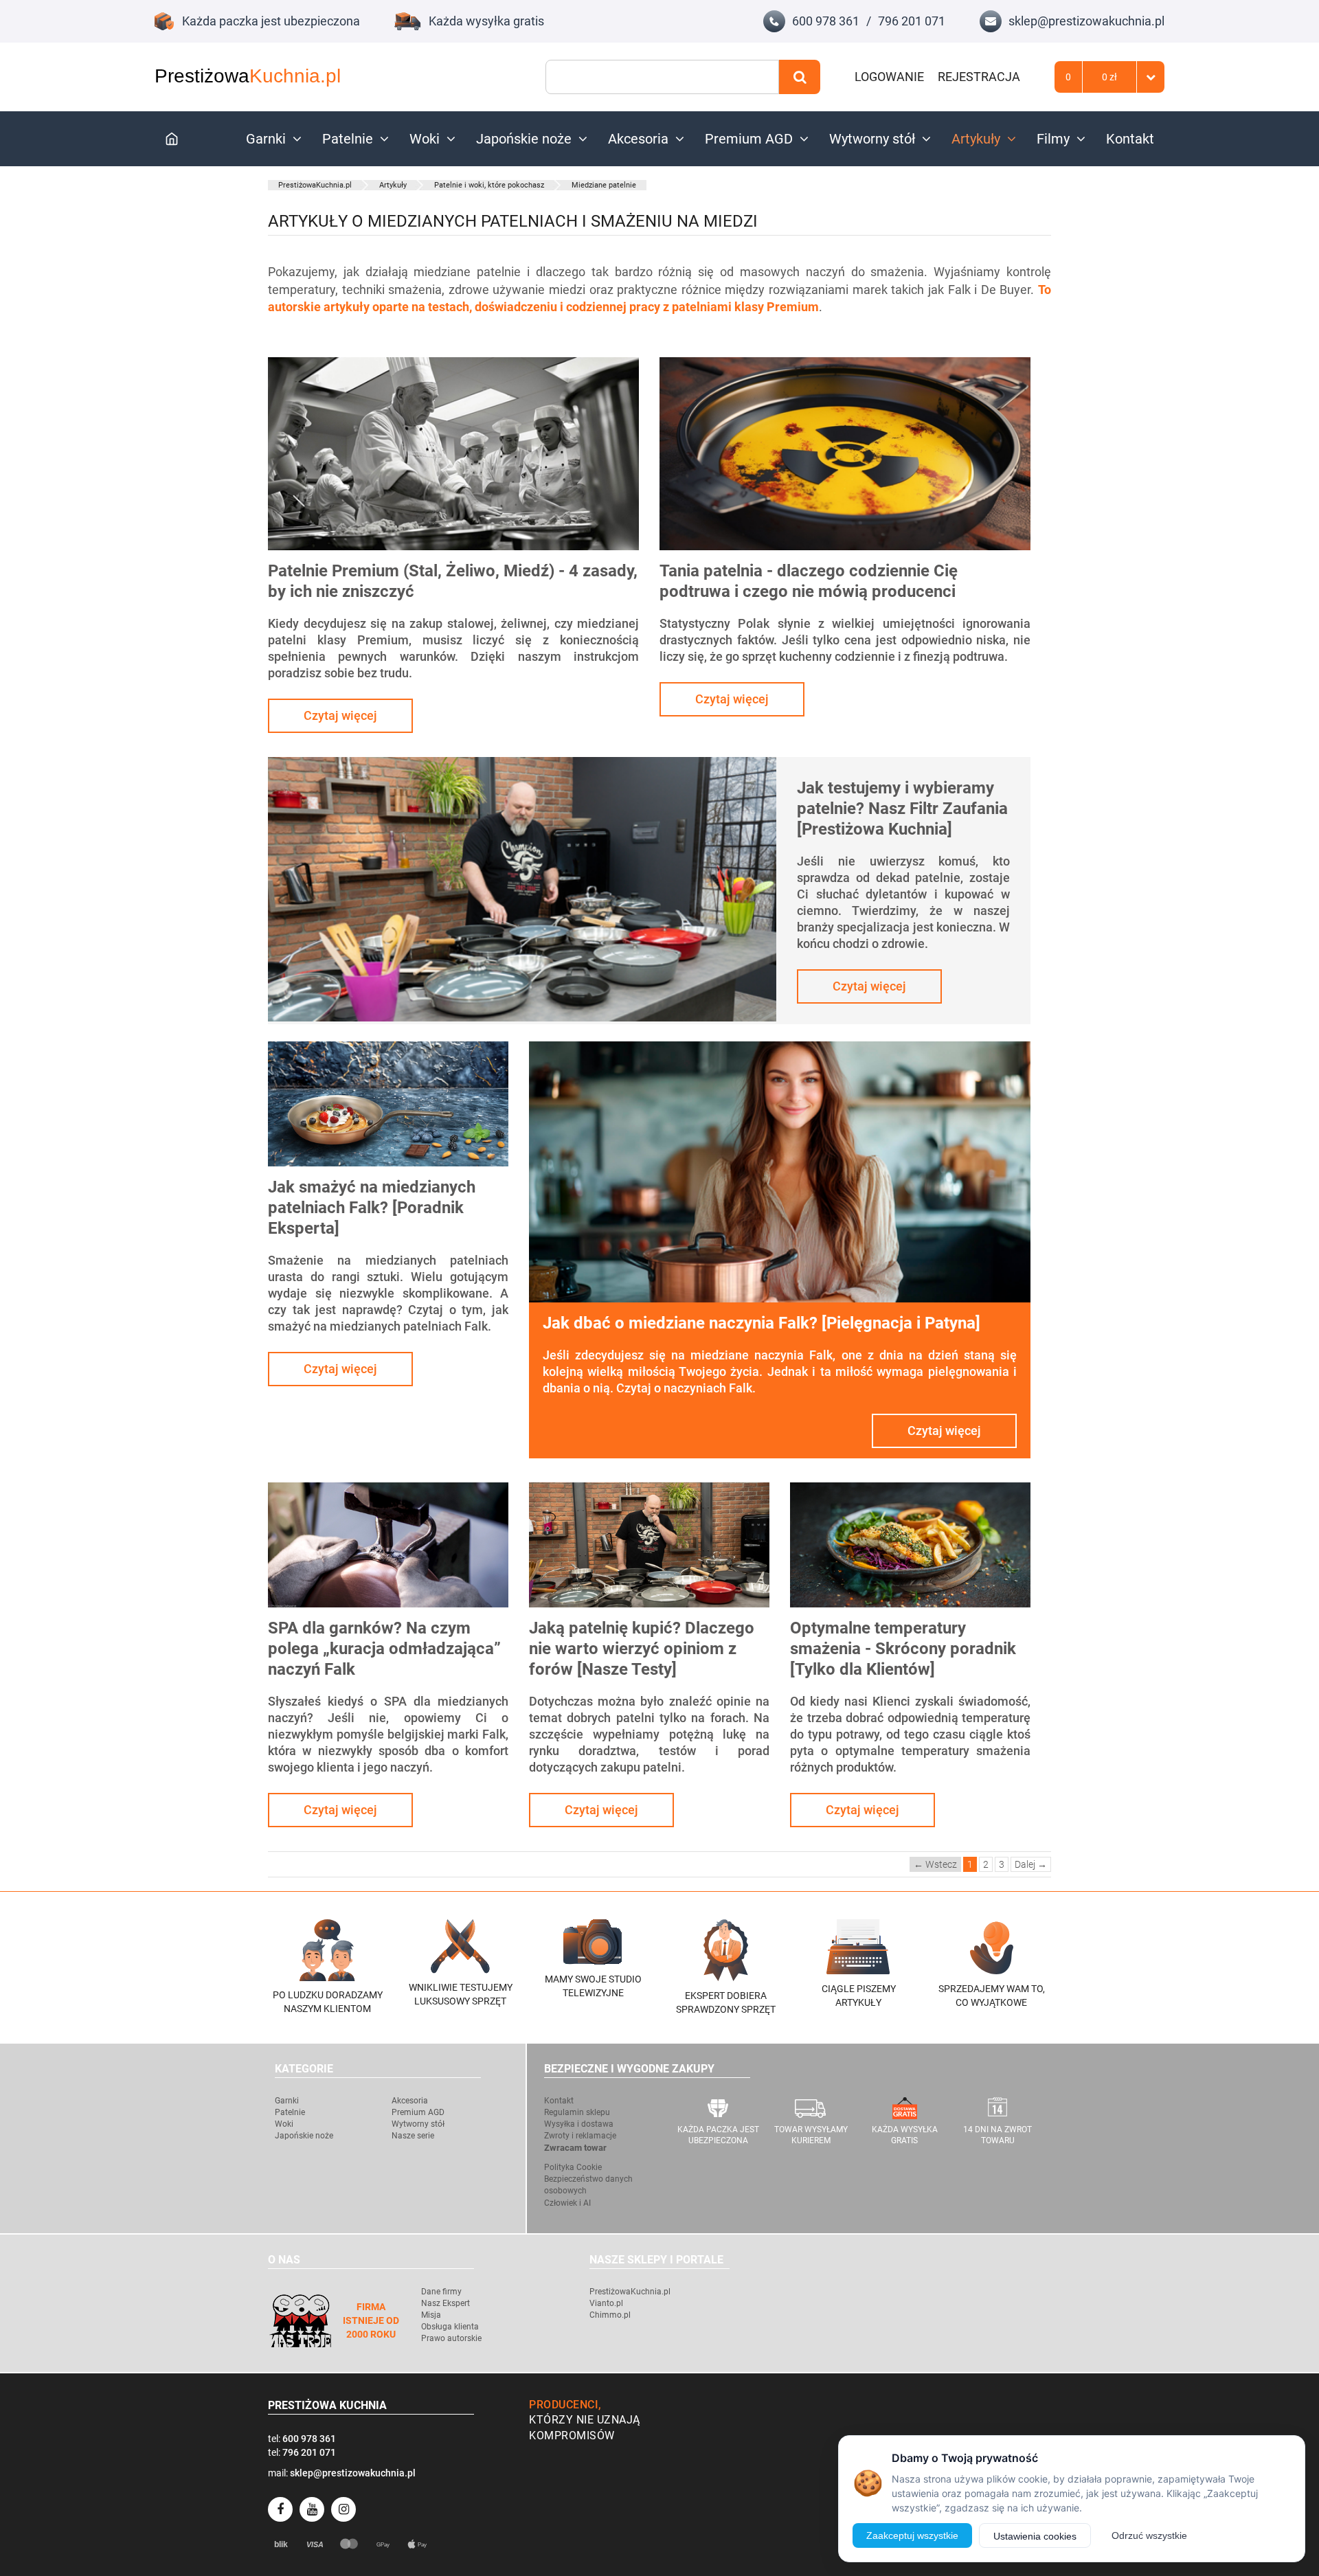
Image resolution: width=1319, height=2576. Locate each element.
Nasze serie (413, 2136)
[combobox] (662, 77)
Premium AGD (749, 139)
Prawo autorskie (451, 2338)
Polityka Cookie (573, 2167)
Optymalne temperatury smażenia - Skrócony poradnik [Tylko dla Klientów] (903, 1649)
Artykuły (976, 139)
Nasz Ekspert (446, 2303)
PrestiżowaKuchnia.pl (315, 185)
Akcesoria (638, 139)
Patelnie (348, 139)
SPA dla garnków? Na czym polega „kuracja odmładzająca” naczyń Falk (384, 1649)
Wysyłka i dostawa (579, 2124)
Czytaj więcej (340, 715)
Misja (431, 2315)
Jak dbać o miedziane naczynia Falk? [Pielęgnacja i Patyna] (762, 1323)
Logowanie (889, 77)
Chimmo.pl (610, 2315)
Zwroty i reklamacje (580, 2136)
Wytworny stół (872, 139)
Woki (425, 139)
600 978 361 (826, 21)
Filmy (1053, 139)
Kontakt (1130, 139)
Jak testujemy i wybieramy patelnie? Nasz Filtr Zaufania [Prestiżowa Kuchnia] (902, 809)
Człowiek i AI (567, 2203)
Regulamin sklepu (577, 2112)
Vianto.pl (606, 2303)
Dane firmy (441, 2292)
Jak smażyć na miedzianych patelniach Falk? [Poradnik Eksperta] (372, 1208)
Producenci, (565, 2405)
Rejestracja (979, 77)
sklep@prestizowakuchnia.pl (1086, 21)
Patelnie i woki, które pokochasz (489, 185)
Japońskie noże (524, 139)
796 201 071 (912, 21)
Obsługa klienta (450, 2327)
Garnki (266, 139)
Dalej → (1031, 1864)
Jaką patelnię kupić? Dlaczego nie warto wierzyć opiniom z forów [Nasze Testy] (642, 1649)
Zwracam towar (575, 2148)
